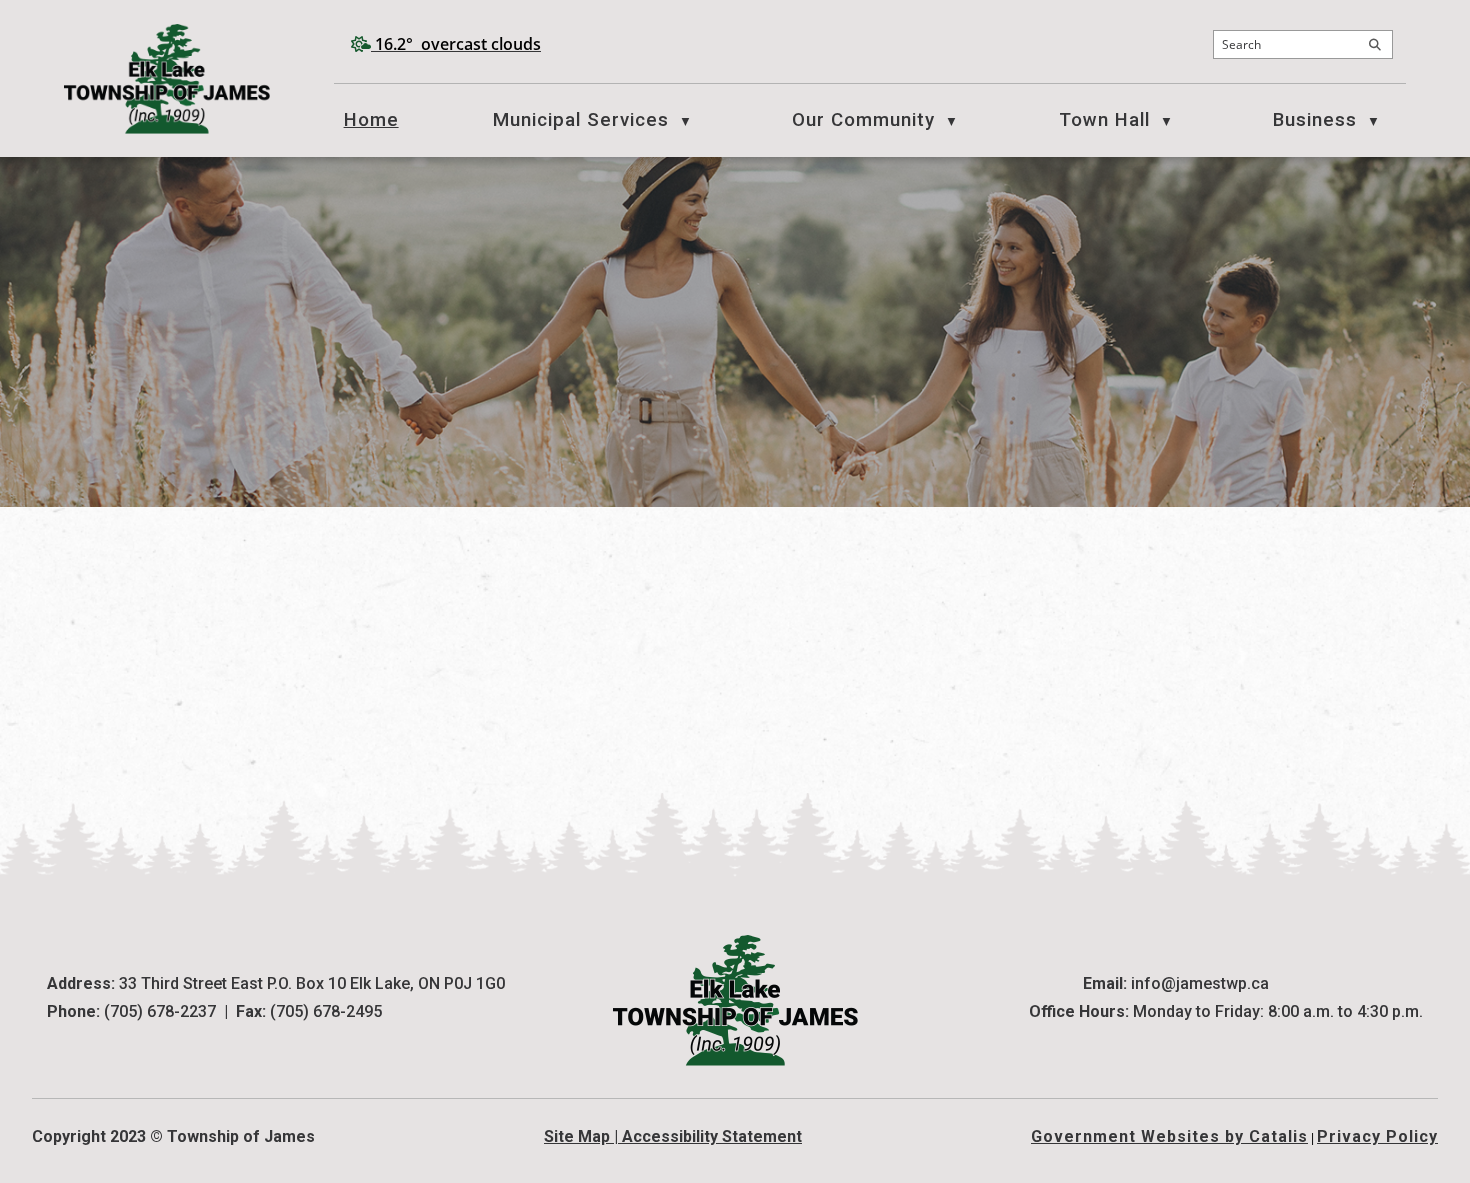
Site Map (577, 1136)
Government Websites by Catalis (1169, 1136)
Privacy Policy (1377, 1136)
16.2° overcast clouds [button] (458, 44)
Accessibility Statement (712, 1136)
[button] (1375, 45)
